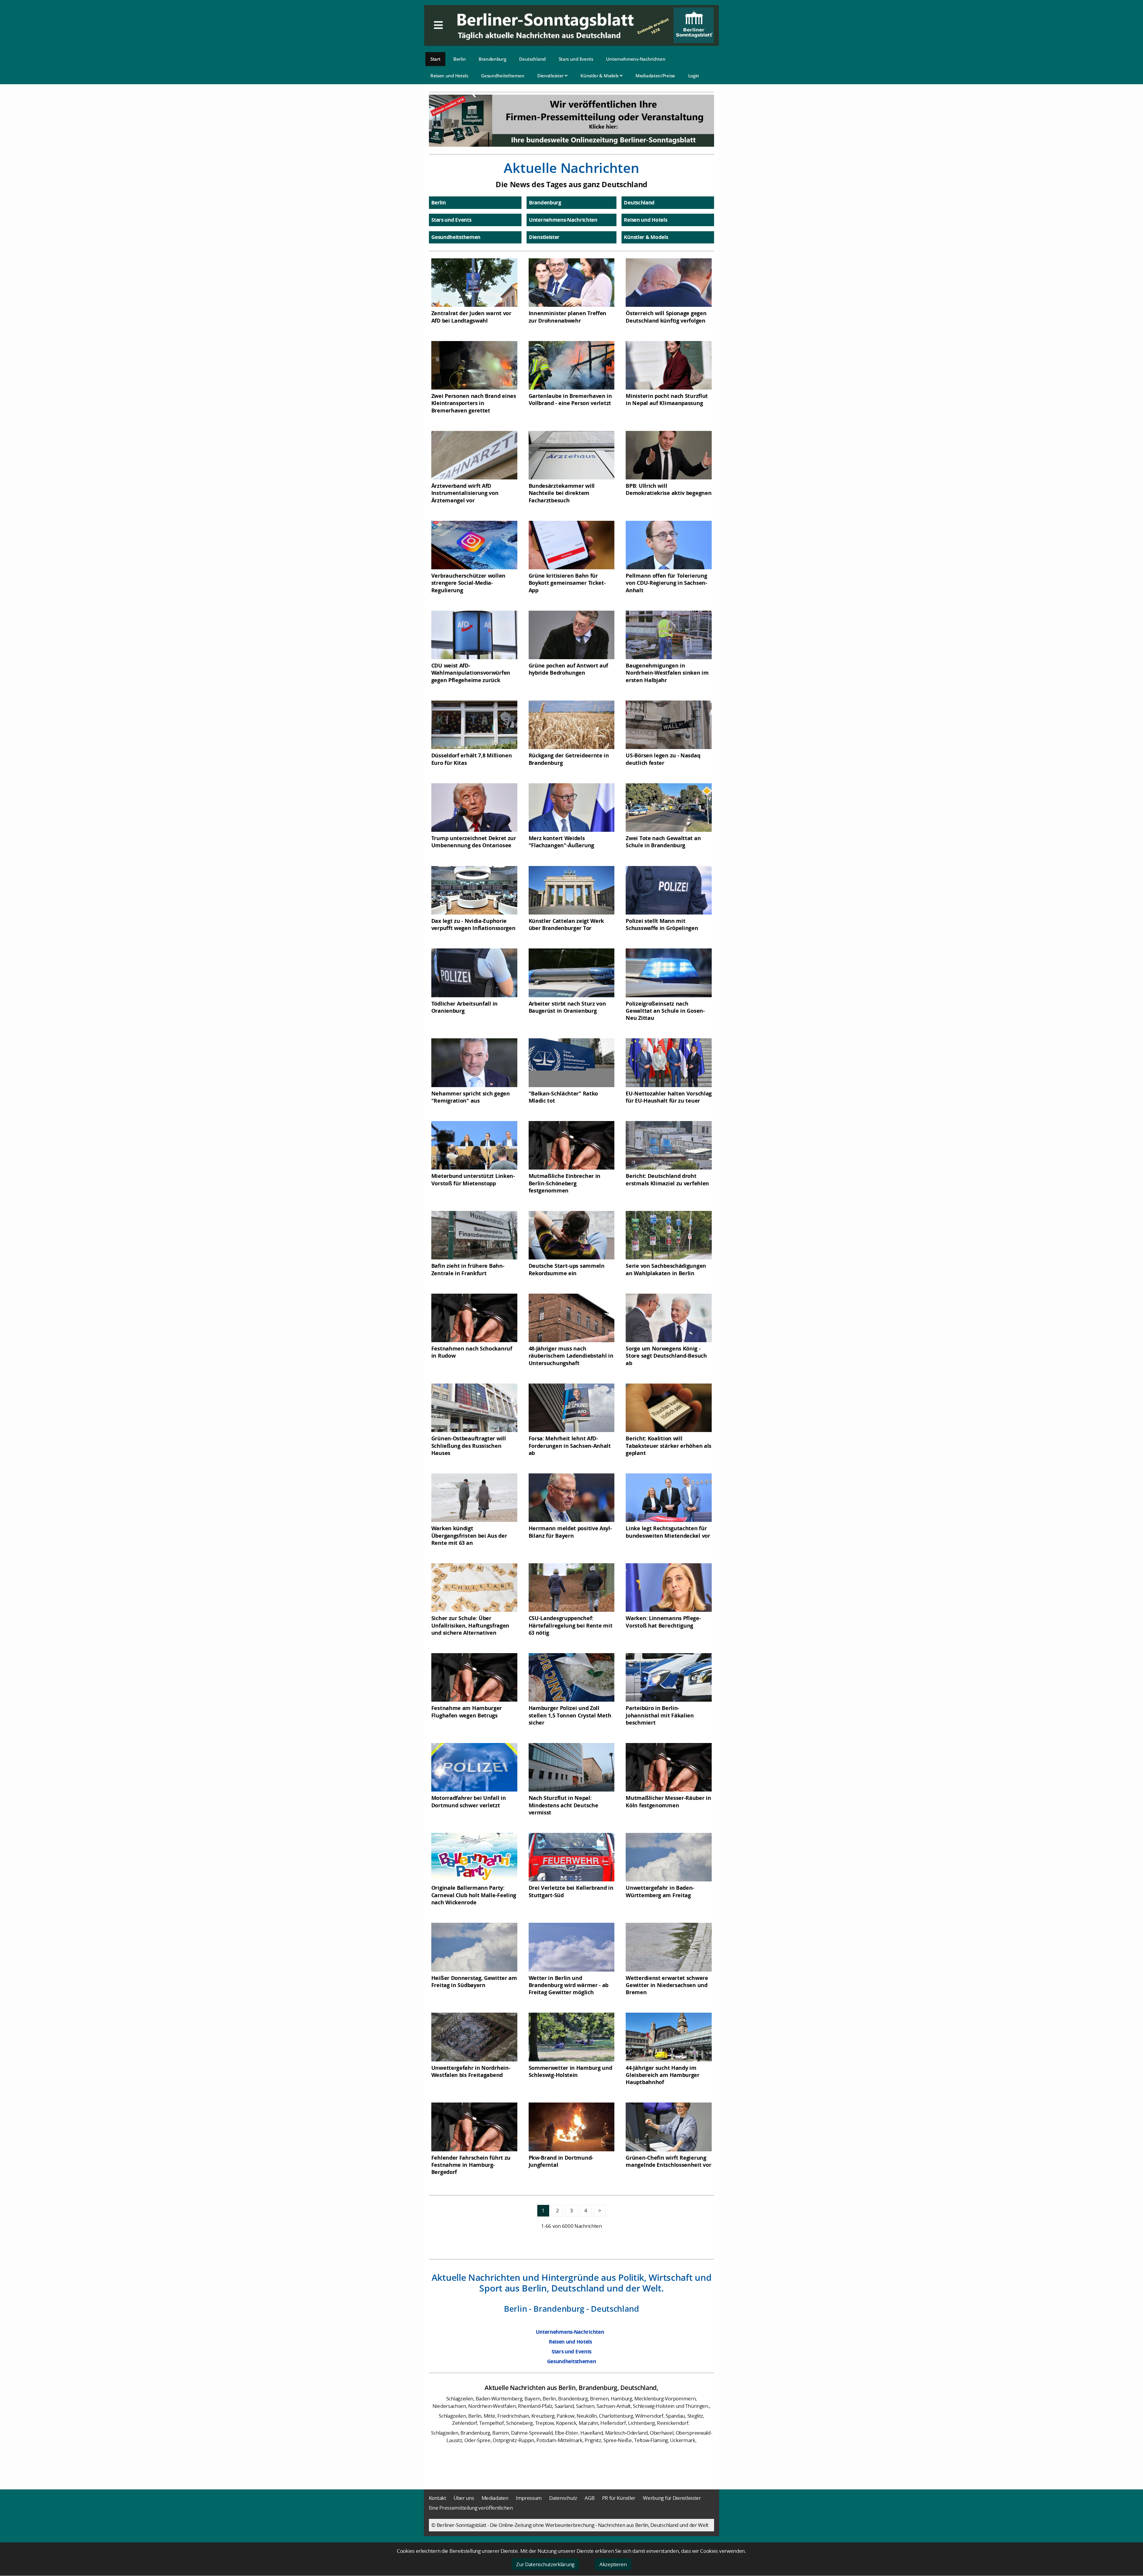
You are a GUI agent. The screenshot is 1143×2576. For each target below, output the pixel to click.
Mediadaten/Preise (655, 76)
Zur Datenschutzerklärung (545, 2564)
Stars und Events (576, 59)
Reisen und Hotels (449, 76)
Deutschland (532, 59)
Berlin (459, 59)
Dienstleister (551, 76)
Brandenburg (492, 59)
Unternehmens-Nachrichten (636, 59)
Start (435, 59)
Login (694, 76)
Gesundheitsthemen (503, 76)
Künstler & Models (600, 76)
